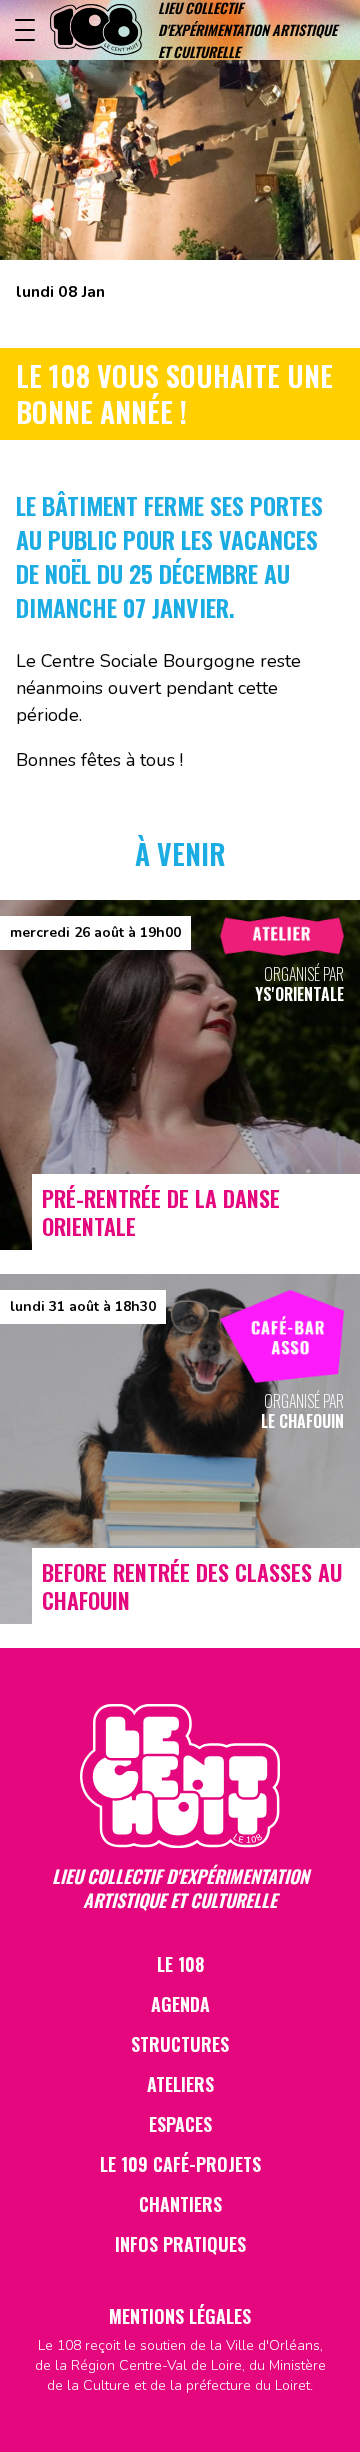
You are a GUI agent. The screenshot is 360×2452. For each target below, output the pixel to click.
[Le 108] (96, 29)
